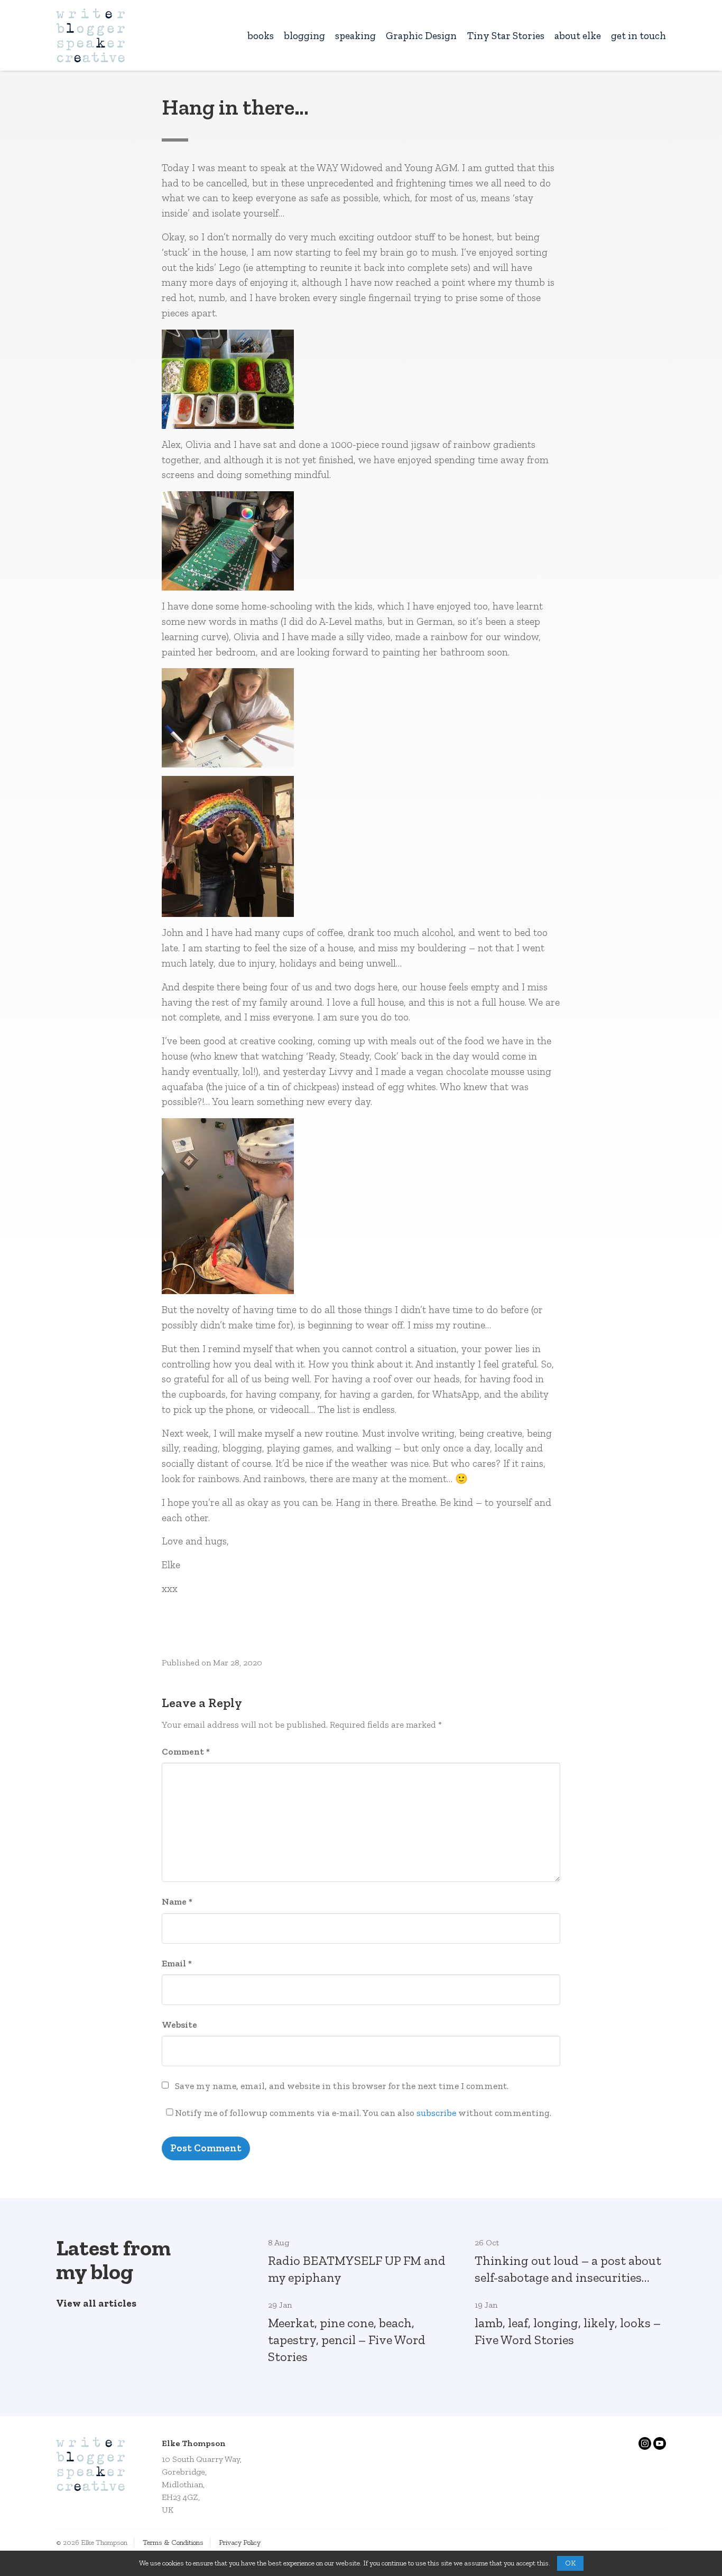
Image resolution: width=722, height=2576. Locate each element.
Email (177, 1963)
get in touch (638, 36)
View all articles (96, 2303)
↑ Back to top (670, 2540)
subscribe (436, 2113)
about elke (578, 36)
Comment (186, 1751)
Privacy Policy (240, 2542)
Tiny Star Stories (506, 36)
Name (177, 1901)
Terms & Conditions (173, 2542)
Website (179, 2025)
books (261, 36)
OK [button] (570, 2563)
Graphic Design (421, 36)
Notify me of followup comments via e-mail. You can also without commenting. (363, 2113)
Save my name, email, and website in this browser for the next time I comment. (342, 2086)
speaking (355, 36)
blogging (304, 36)
